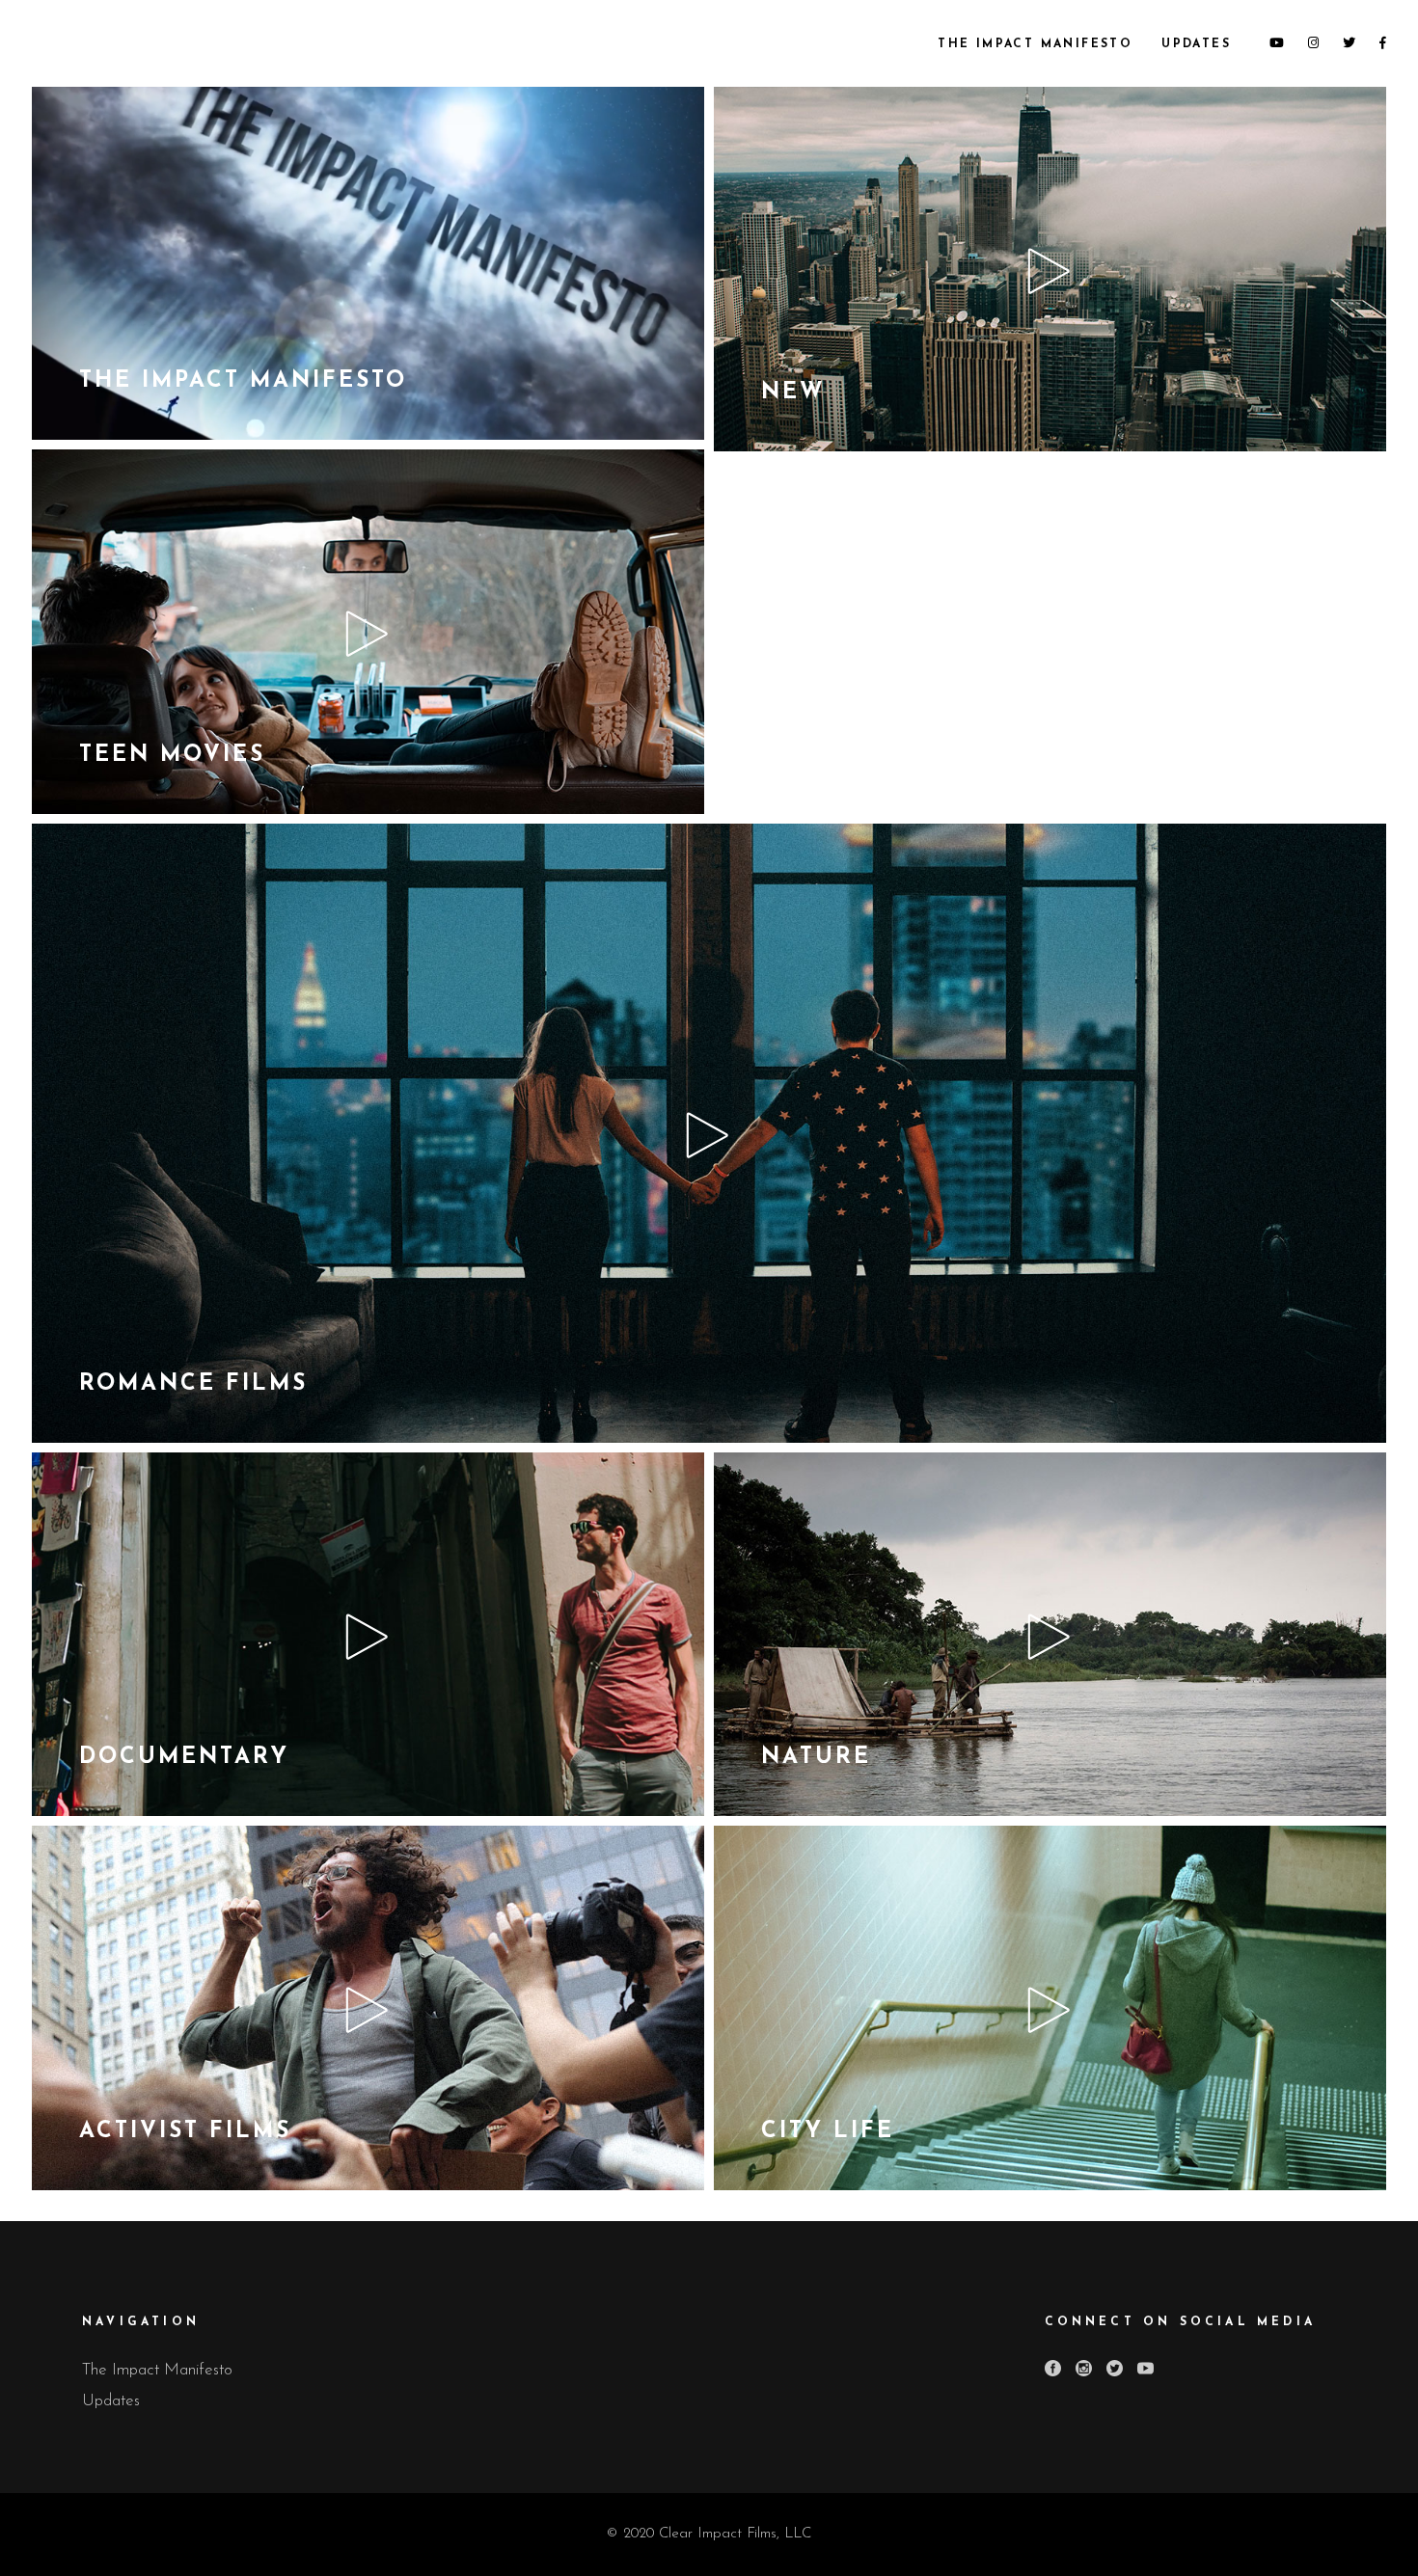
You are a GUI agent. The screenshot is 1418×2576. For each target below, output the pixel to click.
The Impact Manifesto (157, 2370)
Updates (111, 2401)
